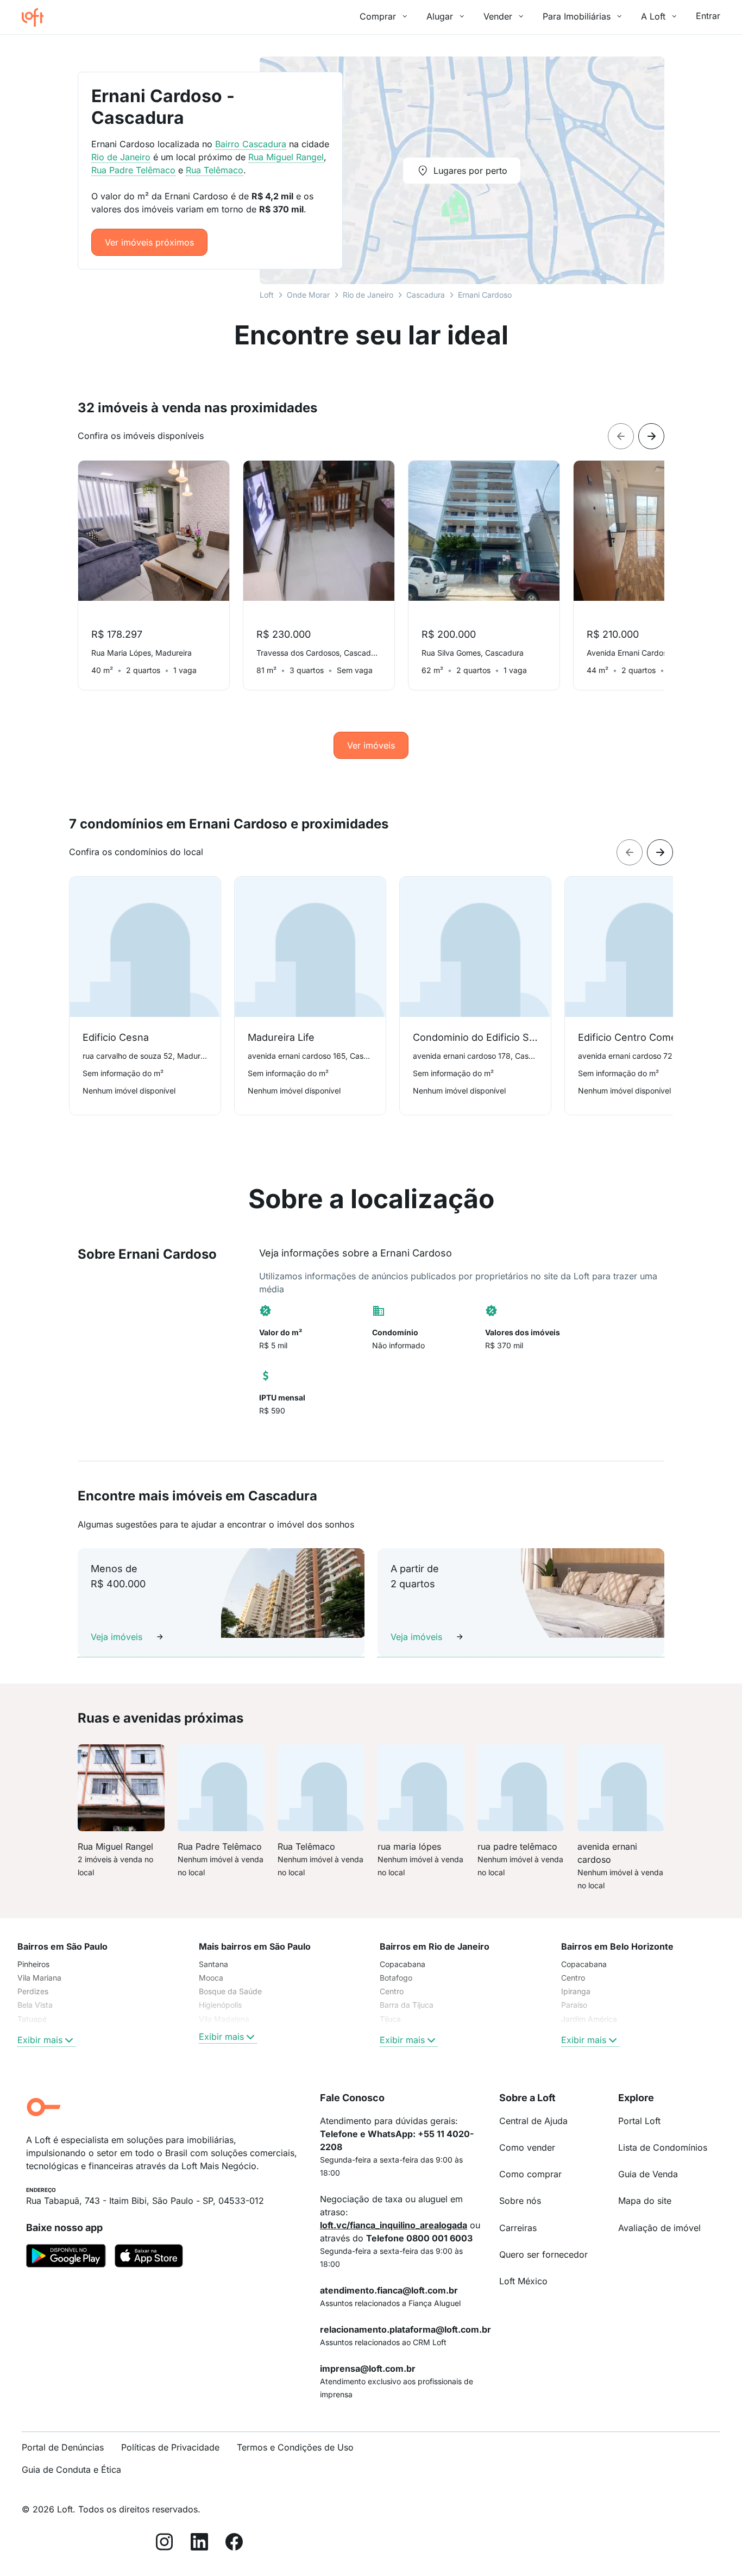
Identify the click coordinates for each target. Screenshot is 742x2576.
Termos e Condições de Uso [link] (295, 2447)
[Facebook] (234, 2544)
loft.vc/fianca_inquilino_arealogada (394, 2225)
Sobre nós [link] (520, 2201)
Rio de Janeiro (368, 295)
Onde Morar (308, 295)
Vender (498, 16)
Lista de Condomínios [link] (663, 2147)
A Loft (653, 16)
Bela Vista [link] (35, 2005)
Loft (267, 295)
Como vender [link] (527, 2147)
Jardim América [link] (589, 2019)
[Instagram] (165, 2544)
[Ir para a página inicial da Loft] (37, 17)
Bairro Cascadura (251, 144)
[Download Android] (66, 2258)
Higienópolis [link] (220, 2005)
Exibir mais (40, 2040)
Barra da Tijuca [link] (407, 2005)
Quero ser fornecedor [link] (543, 2254)
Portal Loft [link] (639, 2121)
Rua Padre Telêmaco (133, 170)
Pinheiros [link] (33, 1964)
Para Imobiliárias (577, 16)
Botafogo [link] (396, 1978)
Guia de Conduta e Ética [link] (71, 2470)
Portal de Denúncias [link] (63, 2447)
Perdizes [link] (33, 1991)
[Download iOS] (149, 2258)
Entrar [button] (708, 16)
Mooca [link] (211, 1978)
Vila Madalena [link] (224, 2019)
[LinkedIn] (199, 2544)
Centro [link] (392, 1991)
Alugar (440, 16)
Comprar (378, 16)
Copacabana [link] (403, 1964)
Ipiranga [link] (576, 1991)
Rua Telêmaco (215, 170)
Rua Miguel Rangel (286, 157)
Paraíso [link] (574, 2005)
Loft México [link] (523, 2281)
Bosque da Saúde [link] (230, 1991)
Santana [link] (213, 1964)
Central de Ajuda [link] (533, 2121)
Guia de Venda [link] (648, 2174)
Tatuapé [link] (32, 2019)
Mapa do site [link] (645, 2201)
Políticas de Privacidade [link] (170, 2447)
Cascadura (426, 295)
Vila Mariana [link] (39, 1978)
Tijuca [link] (390, 2019)
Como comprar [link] (530, 2174)
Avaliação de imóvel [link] (659, 2228)
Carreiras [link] (518, 2228)
